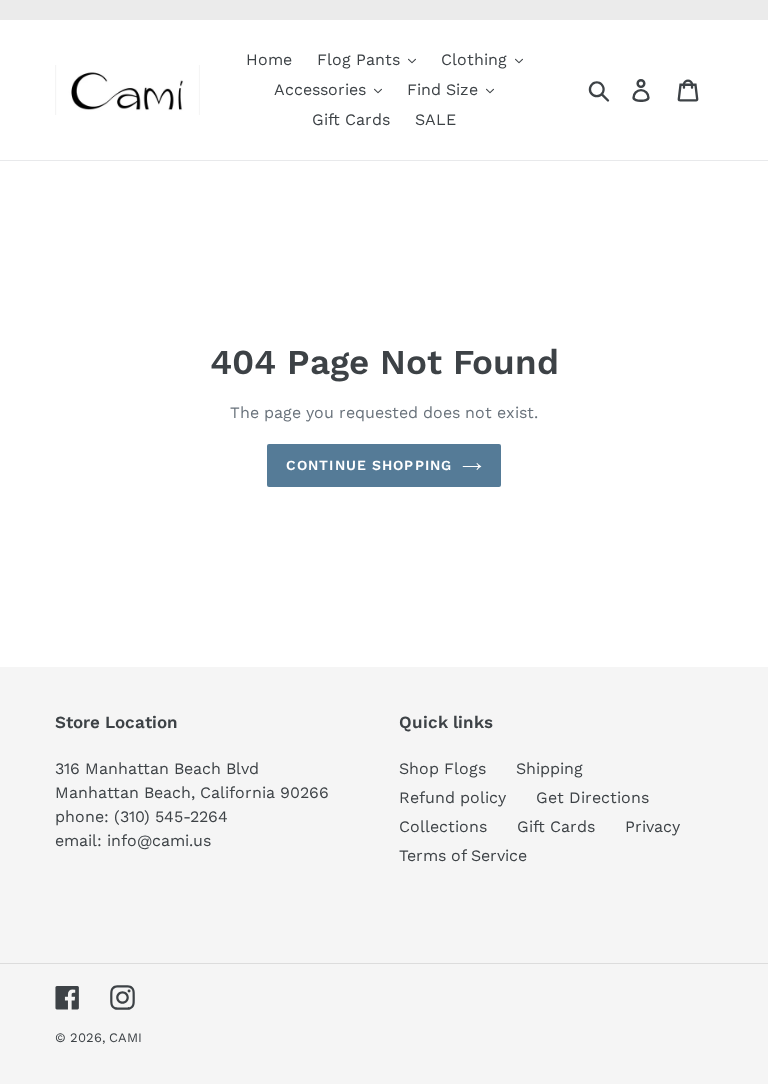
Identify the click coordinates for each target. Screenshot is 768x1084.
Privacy (652, 826)
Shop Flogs (442, 768)
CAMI (125, 1037)
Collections (443, 826)
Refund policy (452, 797)
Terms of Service (463, 855)
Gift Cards (556, 826)
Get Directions (592, 797)
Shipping (549, 768)
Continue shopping (369, 465)
